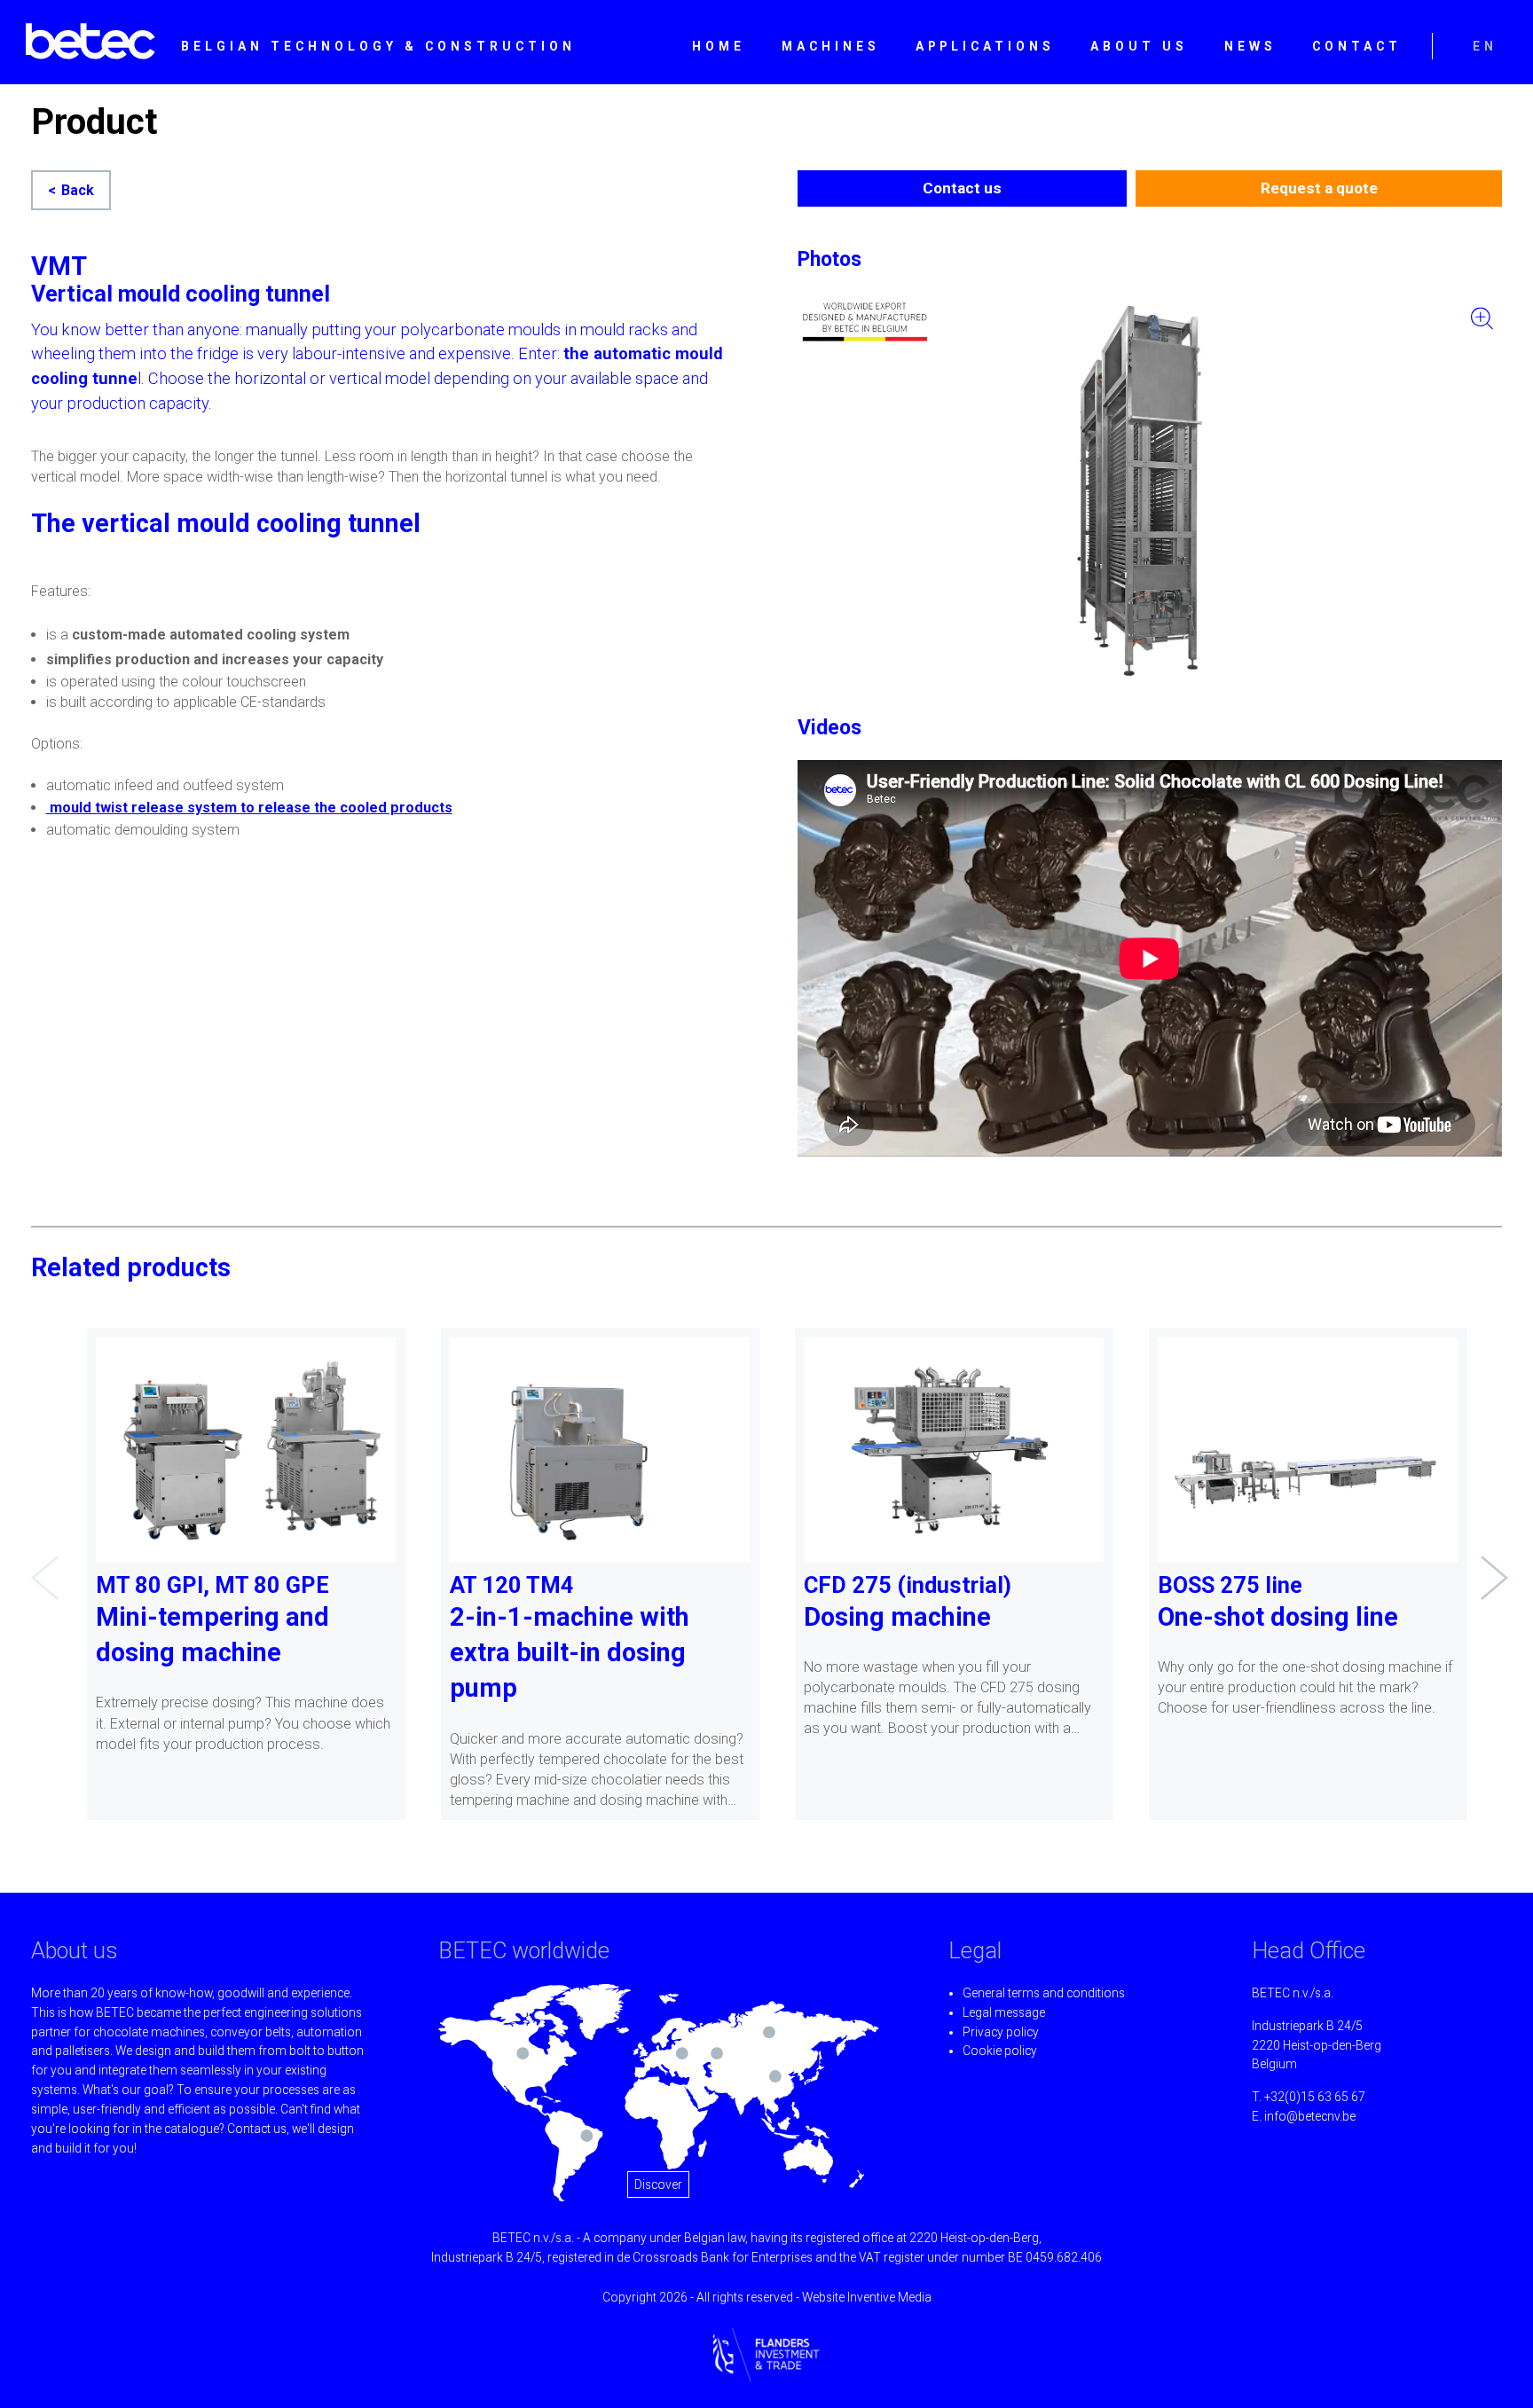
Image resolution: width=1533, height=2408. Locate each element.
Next (1490, 1565)
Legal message (1004, 2012)
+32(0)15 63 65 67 (1315, 2097)
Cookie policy (1000, 2051)
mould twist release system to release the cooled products (249, 808)
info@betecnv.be (1310, 2116)
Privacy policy (1001, 2032)
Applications (985, 46)
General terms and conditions (1044, 1993)
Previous (40, 1565)
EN (1485, 46)
